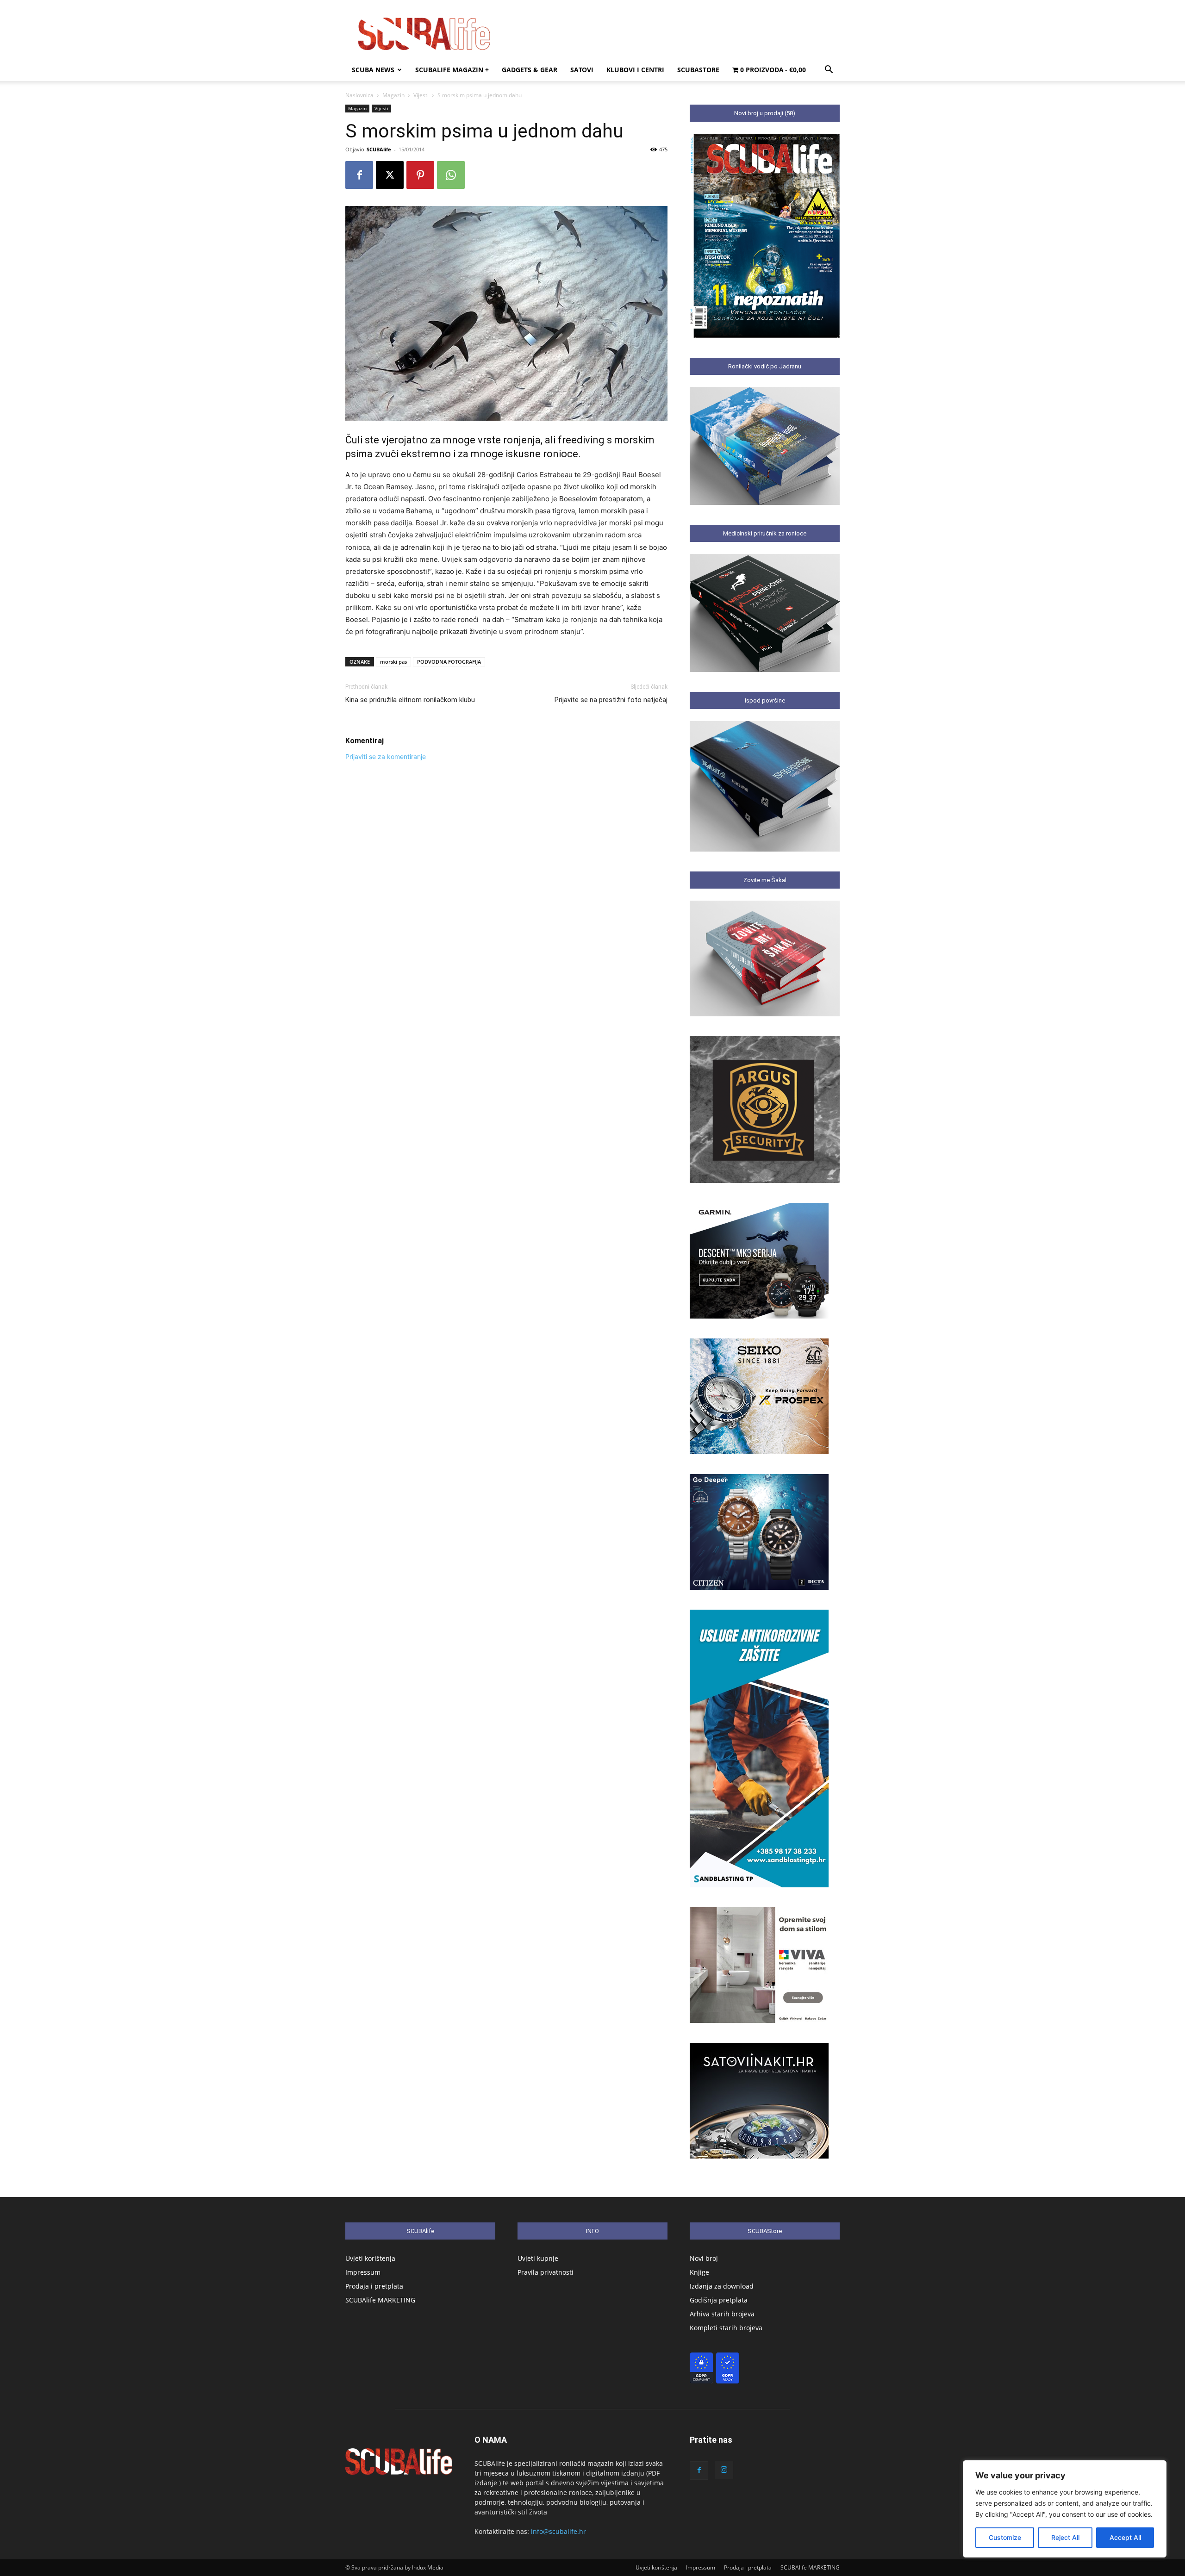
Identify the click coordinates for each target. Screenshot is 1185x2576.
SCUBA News (373, 70)
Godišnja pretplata (719, 2300)
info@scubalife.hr (558, 2531)
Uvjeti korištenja (370, 2258)
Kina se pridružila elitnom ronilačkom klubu (410, 700)
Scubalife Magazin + (452, 70)
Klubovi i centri (635, 70)
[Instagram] (724, 2470)
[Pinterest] (420, 175)
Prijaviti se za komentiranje (386, 756)
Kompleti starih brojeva (726, 2328)
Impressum (363, 2272)
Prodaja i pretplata (374, 2286)
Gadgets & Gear (530, 70)
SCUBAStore (698, 70)
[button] (829, 71)
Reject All (1065, 2537)
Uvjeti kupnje (538, 2258)
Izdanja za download (722, 2286)
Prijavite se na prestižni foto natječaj (611, 700)
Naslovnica (359, 95)
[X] (390, 175)
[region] (1065, 2509)
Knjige (699, 2272)
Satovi (582, 70)
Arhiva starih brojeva (722, 2314)
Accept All (1125, 2537)
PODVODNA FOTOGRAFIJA (449, 662)
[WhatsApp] (451, 175)
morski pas (393, 662)
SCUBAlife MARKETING (380, 2300)
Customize (1005, 2537)
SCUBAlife (379, 149)
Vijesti (421, 95)
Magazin (393, 95)
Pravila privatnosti (546, 2272)
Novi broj (704, 2258)
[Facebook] (359, 175)
